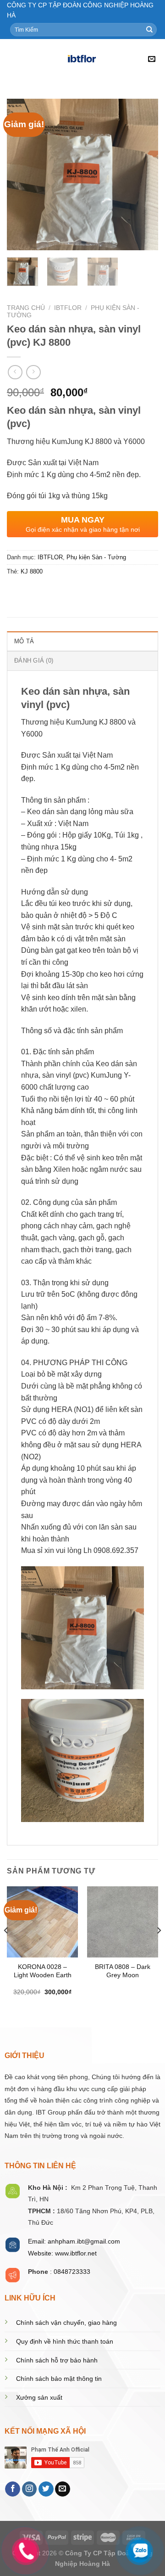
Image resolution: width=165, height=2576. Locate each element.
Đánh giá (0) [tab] (34, 661)
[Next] (143, 174)
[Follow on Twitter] (46, 2489)
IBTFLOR (68, 308)
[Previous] (22, 174)
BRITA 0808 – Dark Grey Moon (123, 1971)
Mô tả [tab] (24, 641)
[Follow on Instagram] (30, 2489)
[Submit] (149, 30)
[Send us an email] (63, 2489)
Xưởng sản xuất (39, 2398)
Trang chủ (26, 308)
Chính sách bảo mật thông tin (59, 2379)
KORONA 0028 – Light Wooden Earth (43, 1971)
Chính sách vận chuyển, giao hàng (66, 2323)
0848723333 (72, 2272)
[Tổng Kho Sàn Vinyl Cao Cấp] (82, 60)
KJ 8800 (32, 571)
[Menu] (12, 59)
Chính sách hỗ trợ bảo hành (57, 2360)
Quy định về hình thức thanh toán (65, 2342)
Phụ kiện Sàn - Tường (96, 557)
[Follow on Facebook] (13, 2489)
